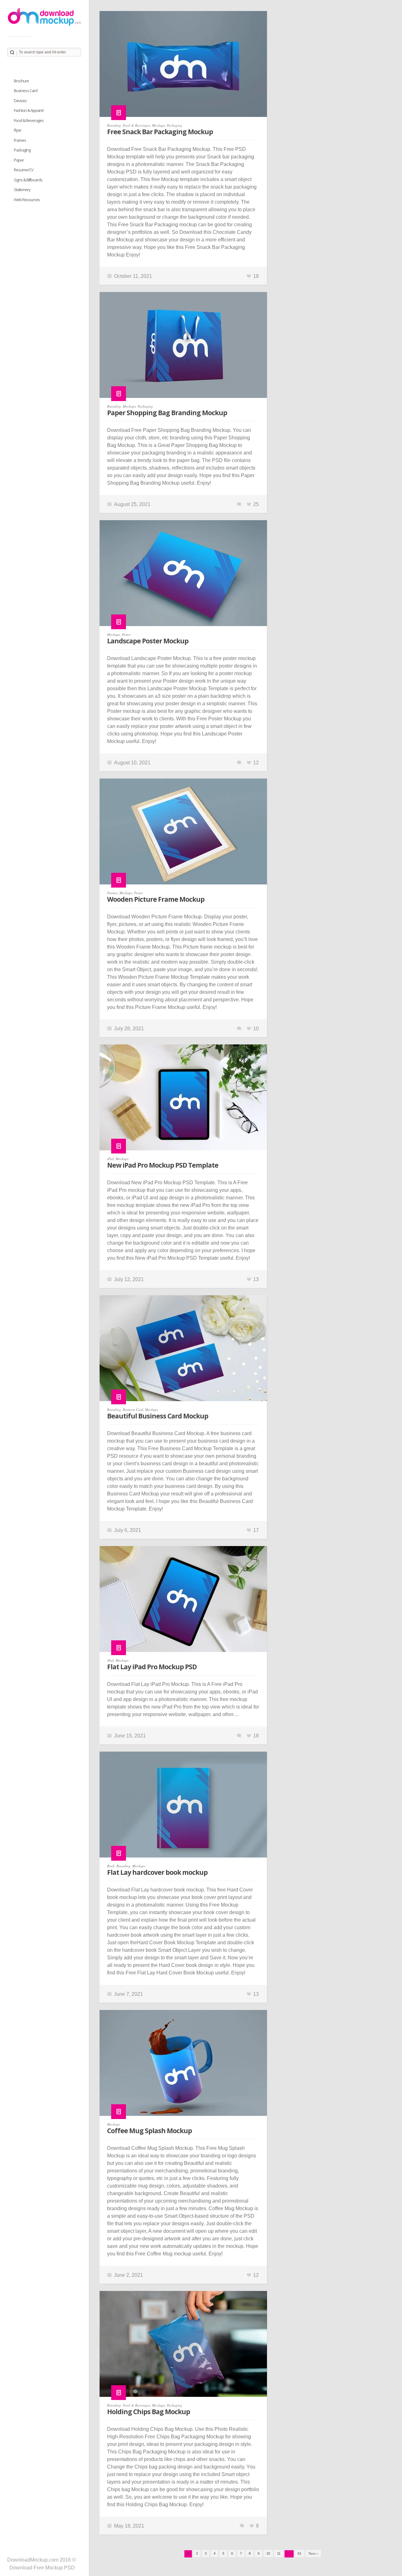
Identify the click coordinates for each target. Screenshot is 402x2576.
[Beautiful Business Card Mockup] (183, 1351)
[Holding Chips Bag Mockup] (183, 2347)
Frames (112, 893)
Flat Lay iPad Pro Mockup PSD (152, 1667)
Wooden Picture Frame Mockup (156, 899)
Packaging (174, 125)
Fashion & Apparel (29, 110)
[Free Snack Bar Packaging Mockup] (183, 67)
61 (300, 2553)
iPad (110, 1159)
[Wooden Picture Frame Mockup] (183, 835)
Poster (126, 634)
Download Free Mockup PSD (42, 2568)
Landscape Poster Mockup (148, 641)
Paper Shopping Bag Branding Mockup (167, 413)
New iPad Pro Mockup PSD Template (163, 1165)
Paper (19, 160)
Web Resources (27, 200)
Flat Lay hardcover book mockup (157, 1872)
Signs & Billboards (28, 180)
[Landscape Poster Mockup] (183, 576)
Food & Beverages (29, 120)
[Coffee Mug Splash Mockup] (183, 2066)
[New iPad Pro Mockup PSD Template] (183, 1101)
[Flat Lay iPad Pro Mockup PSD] (183, 1602)
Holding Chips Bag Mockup (149, 2412)
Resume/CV (24, 170)
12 (256, 763)
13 (256, 1279)
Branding (114, 125)
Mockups (158, 125)
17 (256, 1530)
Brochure (21, 81)
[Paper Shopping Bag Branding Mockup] (183, 348)
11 (279, 2553)
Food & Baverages (136, 125)
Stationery (22, 190)
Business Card (133, 1409)
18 (256, 276)
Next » (313, 2553)
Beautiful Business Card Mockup (158, 1416)
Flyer (18, 130)
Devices (20, 101)
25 (256, 504)
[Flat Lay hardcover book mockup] (183, 1808)
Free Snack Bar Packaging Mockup (160, 132)
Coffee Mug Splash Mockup (149, 2131)
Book (111, 1866)
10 (256, 1029)
